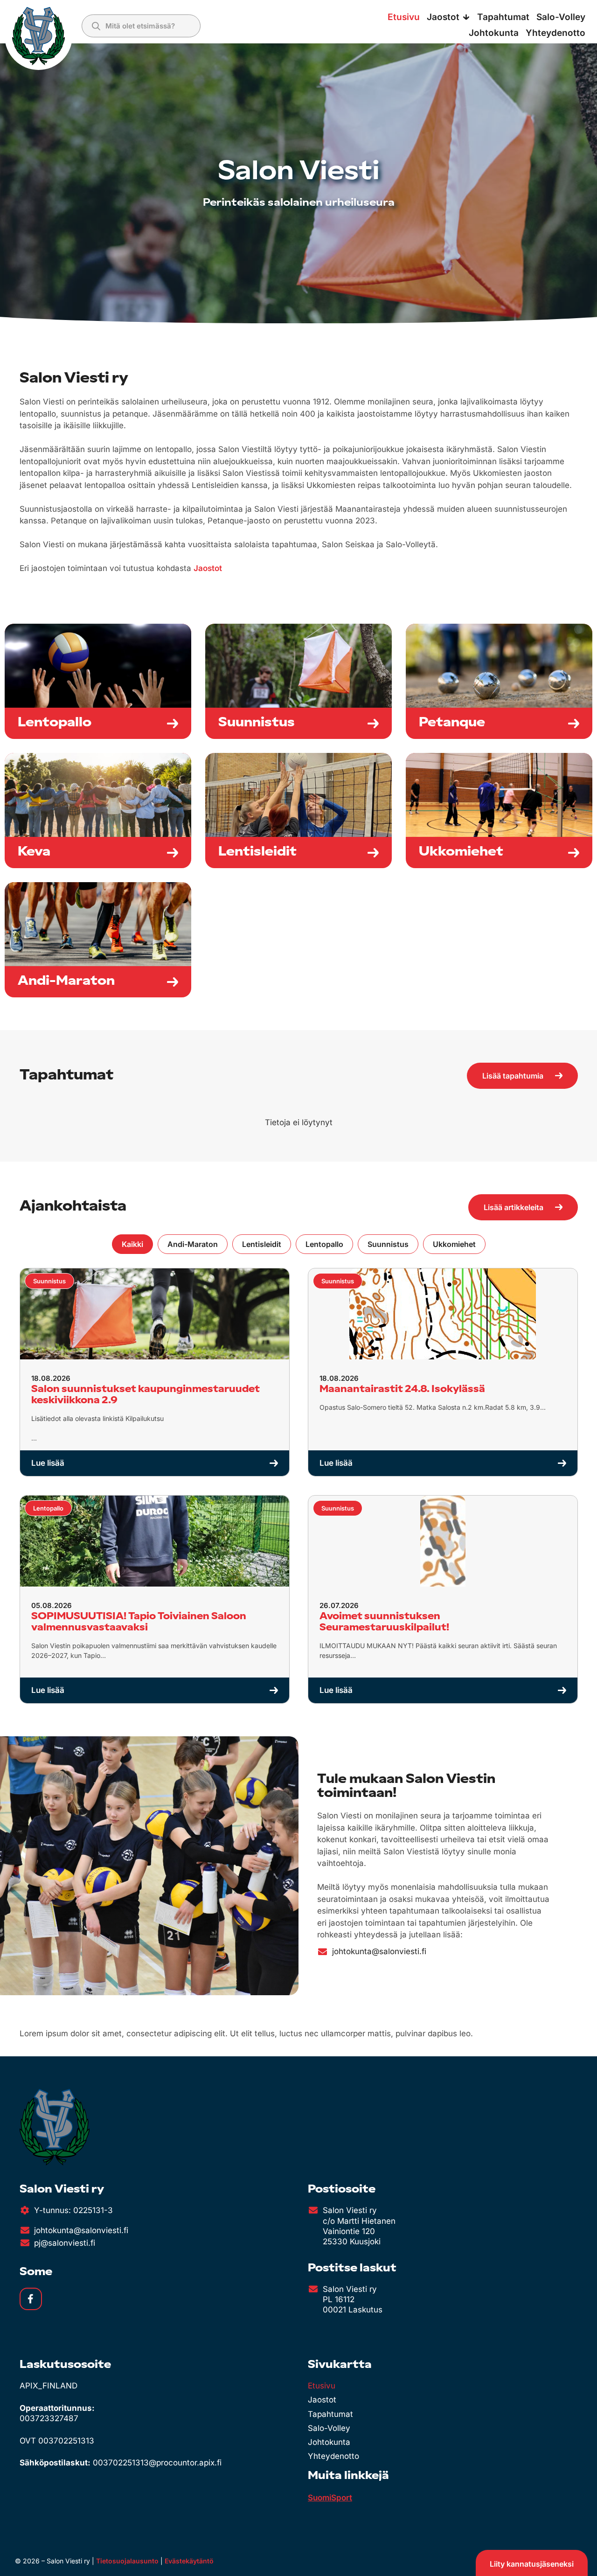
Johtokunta (329, 2442)
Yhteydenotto (333, 2456)
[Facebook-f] (31, 2299)
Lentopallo (324, 1244)
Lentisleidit (262, 1244)
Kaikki (132, 1244)
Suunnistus (388, 1244)
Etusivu (322, 2386)
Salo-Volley (329, 2428)
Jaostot (208, 568)
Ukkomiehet (454, 1244)
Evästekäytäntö (189, 2561)
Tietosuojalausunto (127, 2561)
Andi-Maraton (193, 1244)
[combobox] (141, 26)
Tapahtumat (330, 2414)
